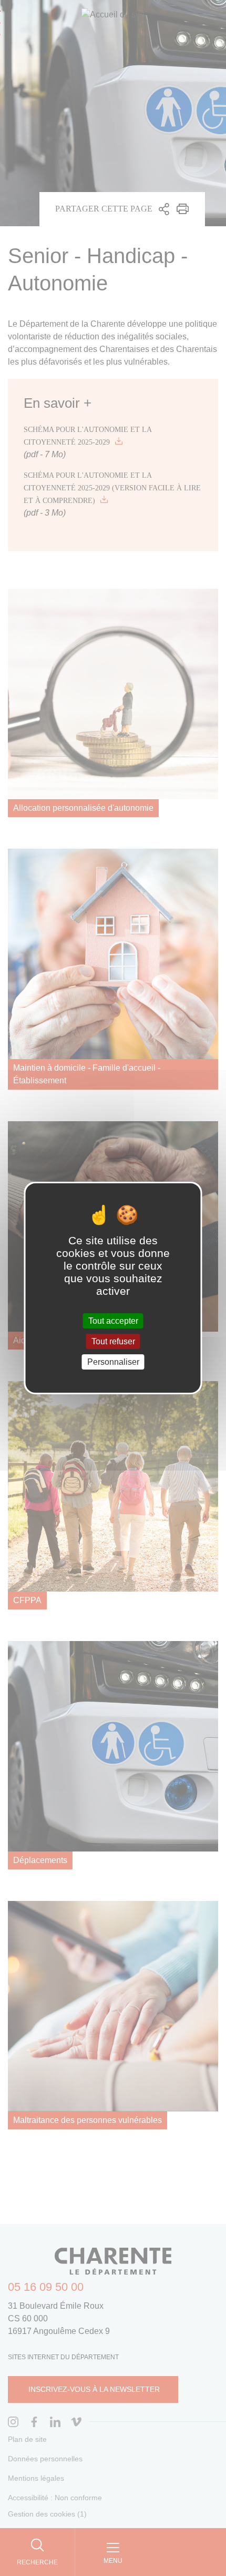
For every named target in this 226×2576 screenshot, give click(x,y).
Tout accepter (113, 1320)
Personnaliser (113, 1362)
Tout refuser (113, 1341)
